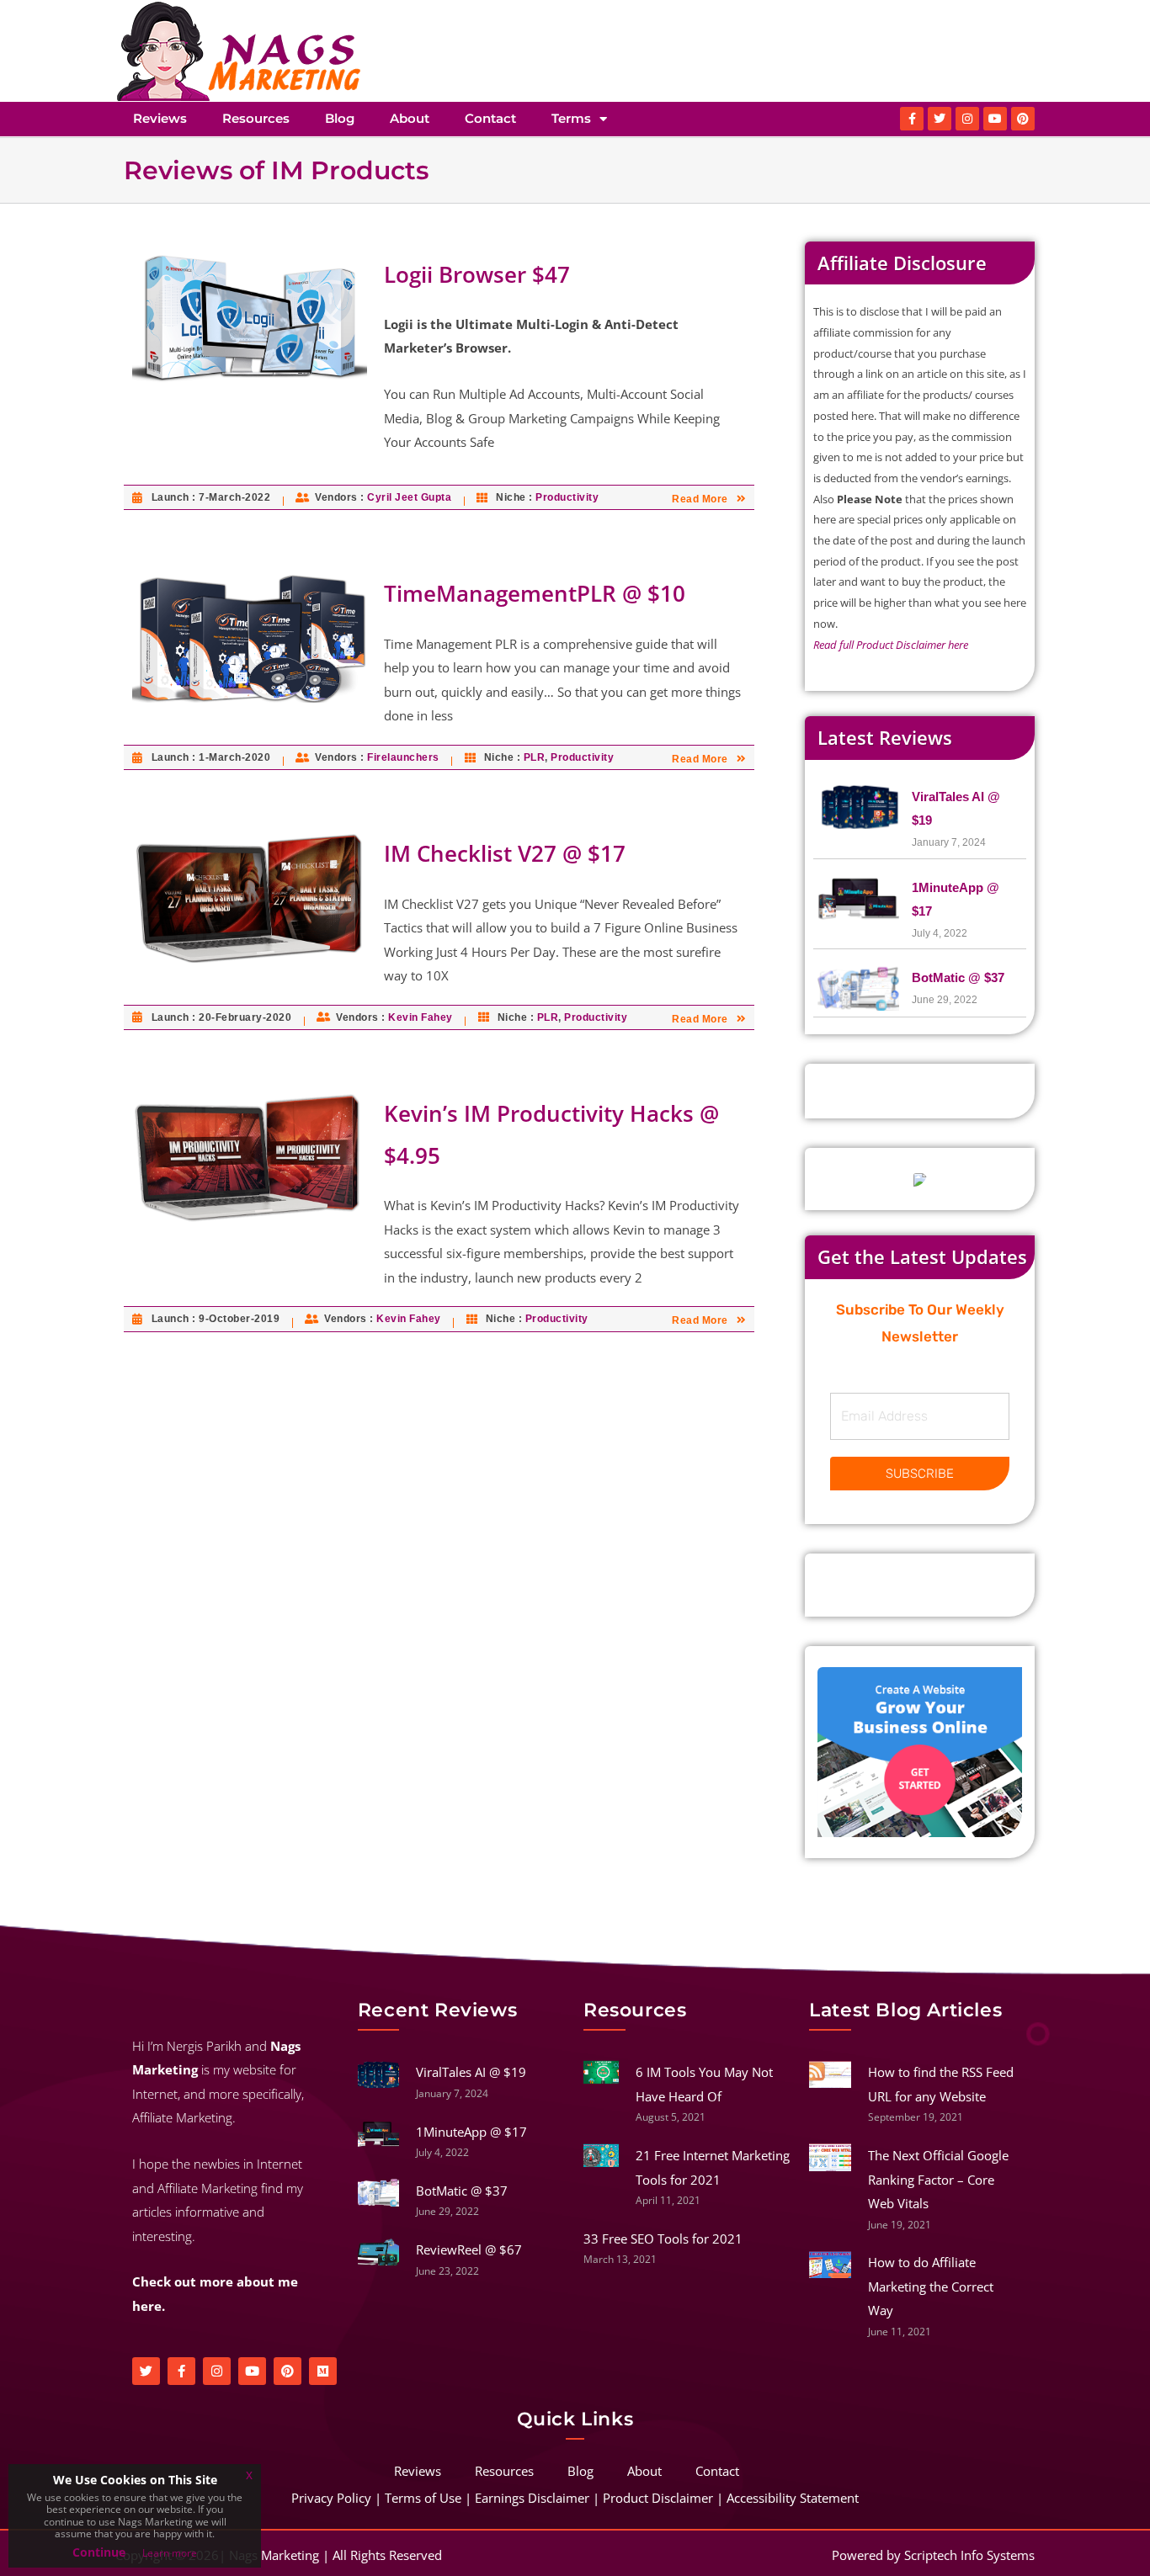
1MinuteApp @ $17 (471, 2132)
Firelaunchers (403, 757)
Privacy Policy (331, 2498)
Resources (256, 118)
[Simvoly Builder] (920, 1751)
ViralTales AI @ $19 (471, 2072)
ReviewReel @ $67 (469, 2249)
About (410, 118)
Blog (340, 118)
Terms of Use (423, 2498)
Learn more (170, 2553)
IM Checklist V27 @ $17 (505, 853)
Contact (490, 118)
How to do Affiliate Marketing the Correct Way (931, 2286)
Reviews (160, 118)
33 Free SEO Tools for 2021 (663, 2239)
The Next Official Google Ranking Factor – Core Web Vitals (938, 2179)
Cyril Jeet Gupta (409, 497)
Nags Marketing (274, 2555)
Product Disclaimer (658, 2498)
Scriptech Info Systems (969, 2555)
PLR (535, 757)
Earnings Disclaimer (532, 2498)
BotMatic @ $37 (958, 977)
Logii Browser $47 (477, 274)
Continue (99, 2552)
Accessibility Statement (793, 2498)
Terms (571, 118)
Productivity (567, 497)
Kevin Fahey (421, 1017)
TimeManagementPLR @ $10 (535, 593)
